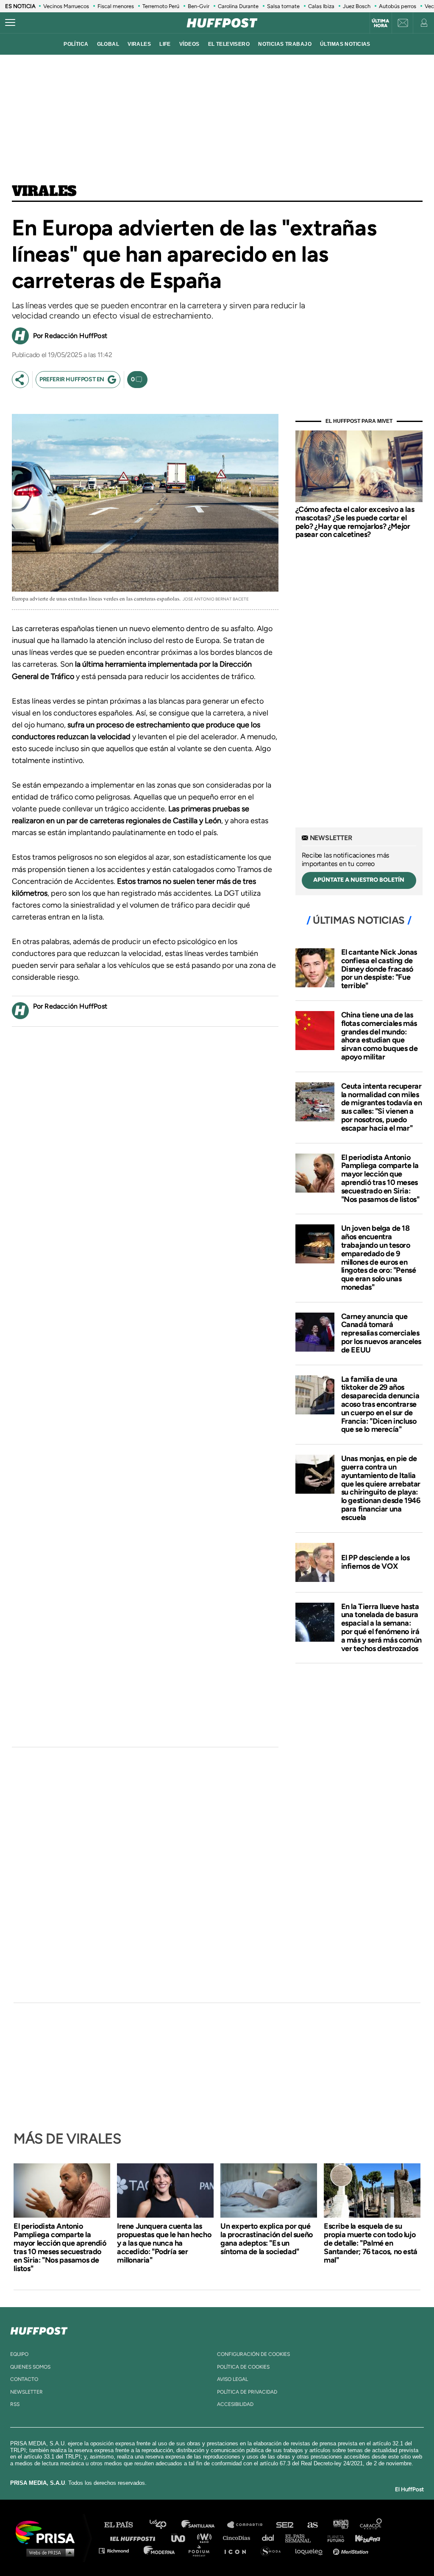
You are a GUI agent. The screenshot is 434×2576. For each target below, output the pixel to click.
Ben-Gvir (199, 6)
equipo (19, 2354)
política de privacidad (247, 2392)
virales (139, 44)
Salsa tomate (283, 6)
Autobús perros (398, 6)
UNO (182, 2538)
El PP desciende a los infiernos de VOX (376, 1562)
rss (15, 2404)
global (108, 44)
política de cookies (243, 2367)
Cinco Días (239, 2538)
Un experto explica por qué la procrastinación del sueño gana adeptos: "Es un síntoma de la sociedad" (267, 2239)
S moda (274, 2550)
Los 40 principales (164, 2525)
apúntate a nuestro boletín (359, 880)
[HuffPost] (39, 2329)
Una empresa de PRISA (48, 2532)
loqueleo (311, 2550)
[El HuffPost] (222, 23)
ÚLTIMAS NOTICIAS (345, 44)
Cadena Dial (271, 2538)
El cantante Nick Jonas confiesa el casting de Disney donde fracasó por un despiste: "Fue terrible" (379, 969)
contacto (24, 2379)
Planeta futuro (333, 2538)
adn (340, 2525)
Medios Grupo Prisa (48, 2552)
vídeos (189, 44)
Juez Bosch (357, 6)
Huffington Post (135, 2538)
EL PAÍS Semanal (302, 2538)
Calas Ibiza (321, 6)
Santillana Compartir (249, 2525)
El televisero (229, 44)
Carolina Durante (238, 6)
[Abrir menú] (10, 23)
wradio (206, 2538)
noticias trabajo (285, 44)
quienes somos (30, 2367)
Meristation (352, 2550)
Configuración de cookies (253, 2354)
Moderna (160, 2550)
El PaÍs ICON (238, 2550)
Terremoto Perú (161, 6)
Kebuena (364, 2538)
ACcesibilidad (235, 2404)
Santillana (204, 2525)
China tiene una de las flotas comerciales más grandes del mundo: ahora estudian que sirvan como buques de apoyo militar (380, 1036)
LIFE (165, 44)
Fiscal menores (116, 6)
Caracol (371, 2525)
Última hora (380, 23)
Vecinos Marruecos (66, 6)
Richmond (118, 2550)
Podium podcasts (202, 2550)
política (76, 44)
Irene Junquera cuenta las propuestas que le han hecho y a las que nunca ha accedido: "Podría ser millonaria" (164, 2243)
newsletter (26, 2392)
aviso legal (232, 2379)
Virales (44, 192)
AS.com (312, 2525)
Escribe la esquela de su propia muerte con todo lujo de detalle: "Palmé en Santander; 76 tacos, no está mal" (371, 2243)
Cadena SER (285, 2525)
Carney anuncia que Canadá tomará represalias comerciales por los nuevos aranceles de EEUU (381, 1333)
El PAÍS (124, 2525)
